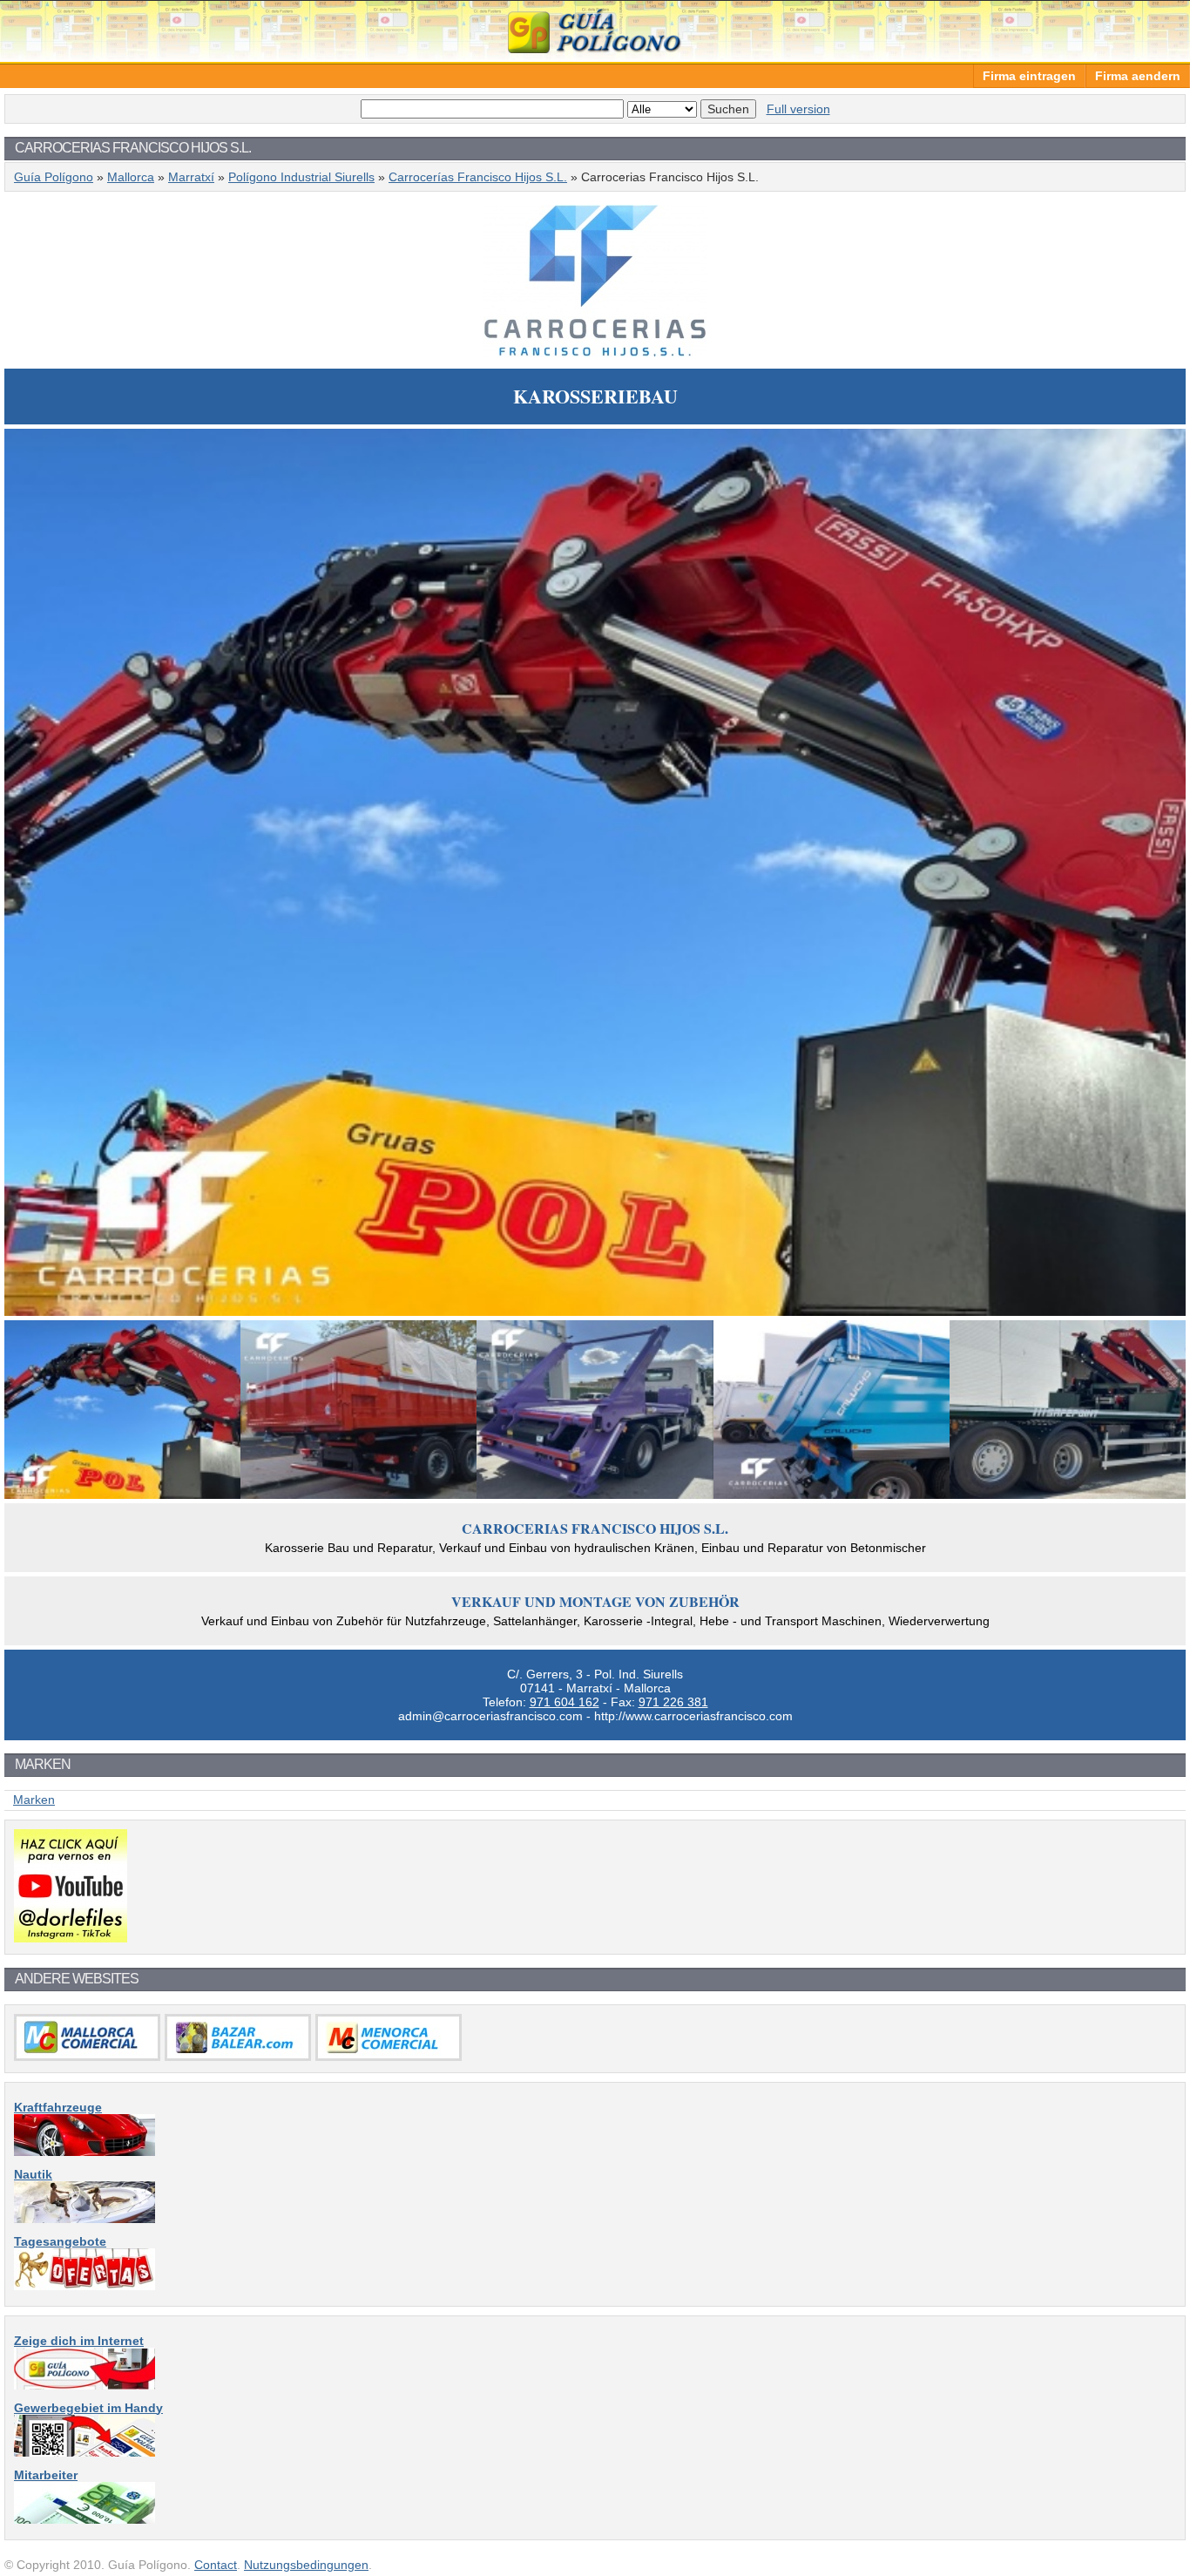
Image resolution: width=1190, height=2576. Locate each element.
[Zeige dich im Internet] (85, 2385)
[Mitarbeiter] (85, 2519)
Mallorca (131, 177)
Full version (798, 109)
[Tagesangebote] (85, 2286)
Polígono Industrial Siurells (301, 177)
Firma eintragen (1029, 76)
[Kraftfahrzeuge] (85, 2152)
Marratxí (191, 177)
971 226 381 (673, 1702)
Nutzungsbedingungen (306, 2565)
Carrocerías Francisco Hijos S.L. (478, 177)
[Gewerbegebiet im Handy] (85, 2452)
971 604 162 (565, 1702)
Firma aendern (1138, 76)
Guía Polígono (595, 31)
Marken (34, 1800)
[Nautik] (85, 2219)
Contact (216, 2565)
